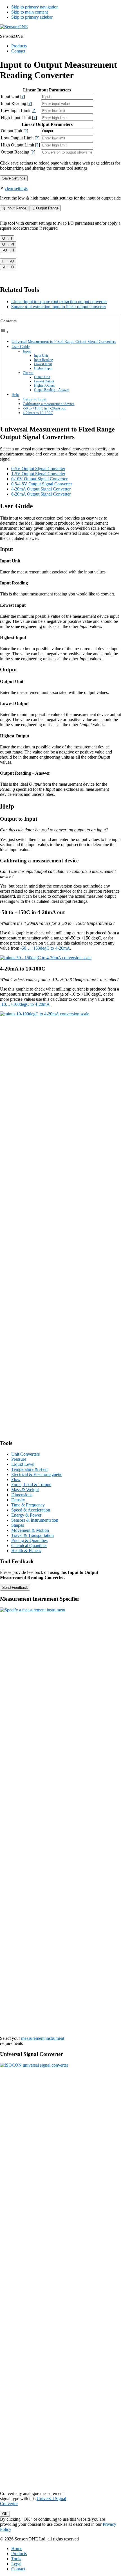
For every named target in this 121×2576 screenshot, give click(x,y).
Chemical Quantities (29, 1546)
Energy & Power (26, 1515)
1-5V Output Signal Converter (38, 474)
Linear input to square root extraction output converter (59, 302)
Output (28, 373)
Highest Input (43, 368)
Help (15, 395)
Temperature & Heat (29, 1469)
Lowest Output (44, 381)
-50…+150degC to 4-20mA (45, 948)
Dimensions (22, 1495)
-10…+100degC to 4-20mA (25, 1004)
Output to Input (35, 399)
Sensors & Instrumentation (35, 1520)
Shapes (18, 1525)
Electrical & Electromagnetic (37, 1474)
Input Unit (41, 356)
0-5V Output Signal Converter (38, 469)
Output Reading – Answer (51, 390)
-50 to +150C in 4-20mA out (44, 408)
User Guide (21, 347)
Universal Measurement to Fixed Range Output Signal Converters (64, 341)
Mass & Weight (25, 1490)
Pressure (19, 1459)
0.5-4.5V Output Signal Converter (42, 484)
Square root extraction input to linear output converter (59, 307)
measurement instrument (43, 2038)
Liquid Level (23, 1464)
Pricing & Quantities (29, 1540)
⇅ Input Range (14, 208)
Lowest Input (43, 364)
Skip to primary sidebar (32, 17)
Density (18, 1500)
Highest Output (44, 386)
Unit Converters (25, 1454)
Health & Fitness (26, 1551)
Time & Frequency (28, 1505)
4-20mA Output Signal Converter (41, 489)
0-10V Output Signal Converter (39, 479)
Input (27, 351)
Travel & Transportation (33, 1535)
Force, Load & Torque (31, 1485)
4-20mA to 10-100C (38, 413)
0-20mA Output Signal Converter (41, 494)
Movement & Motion (30, 1530)
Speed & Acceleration (31, 1510)
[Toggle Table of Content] (5, 332)
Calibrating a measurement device (49, 404)
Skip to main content (30, 12)
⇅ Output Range (45, 208)
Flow (16, 1479)
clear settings (16, 188)
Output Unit (42, 377)
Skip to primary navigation (35, 7)
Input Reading (43, 360)
